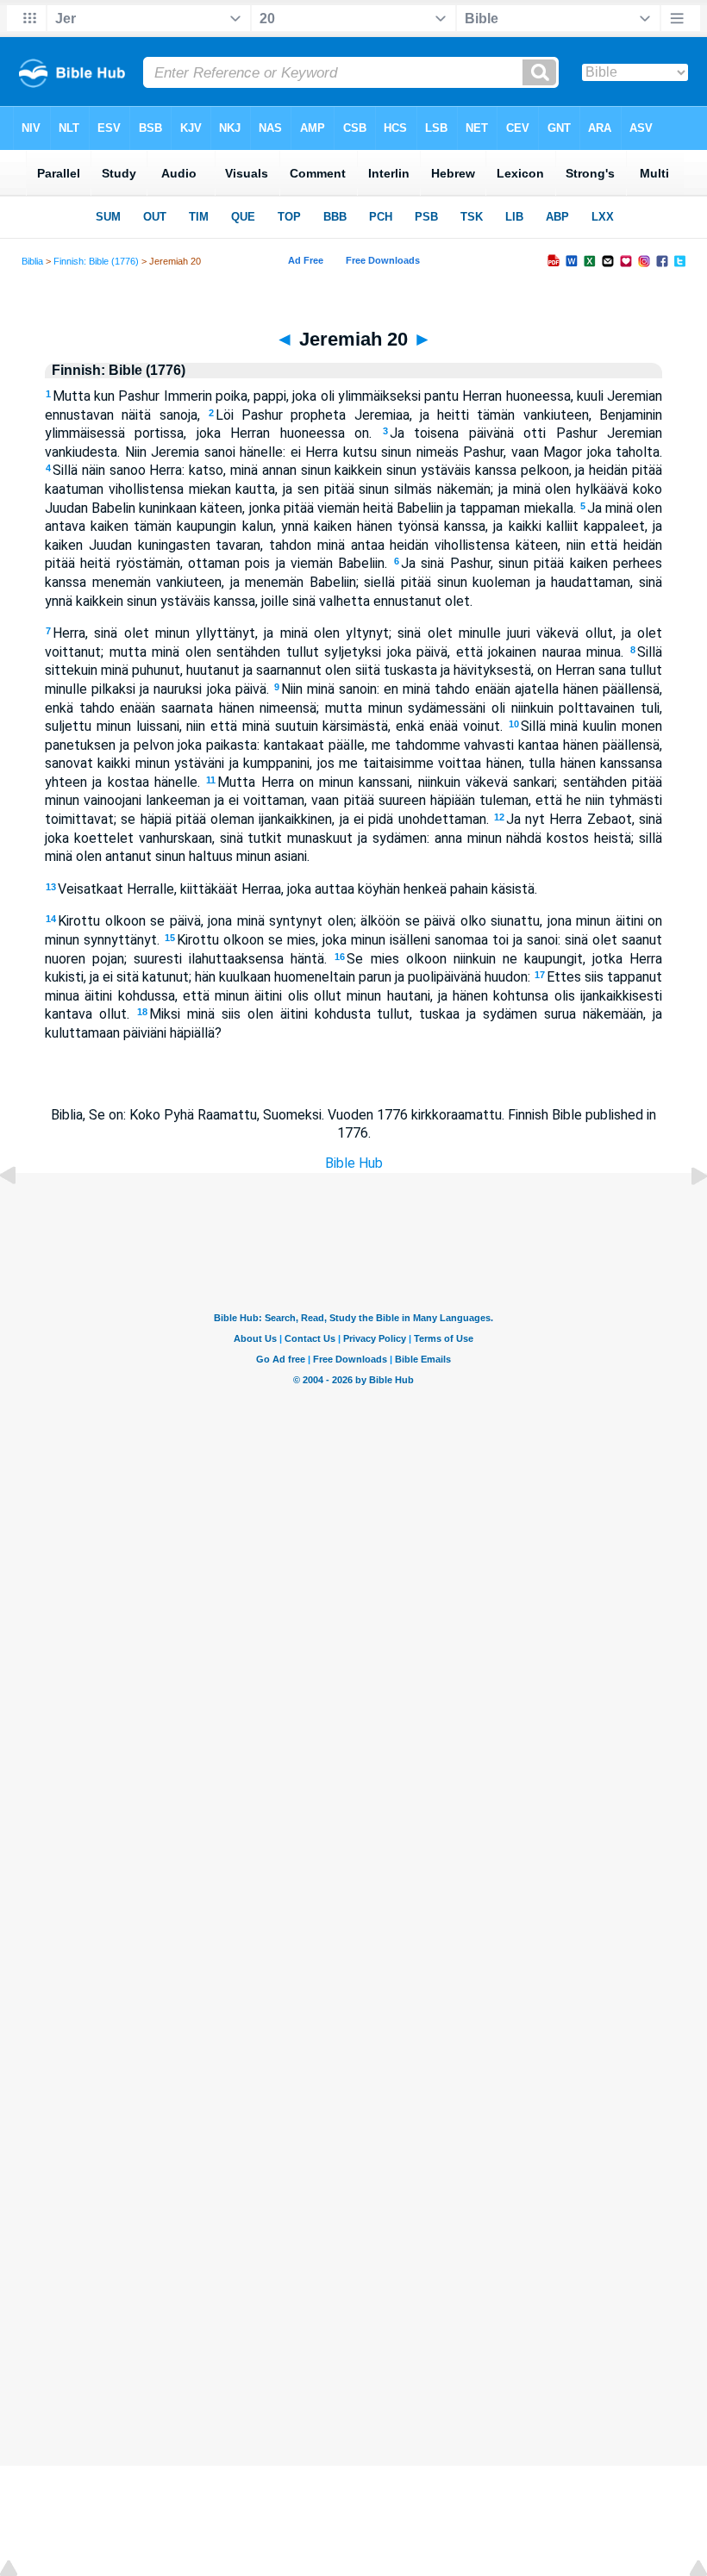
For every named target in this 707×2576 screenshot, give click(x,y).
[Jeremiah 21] (685, 1215)
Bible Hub (354, 1163)
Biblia (32, 261)
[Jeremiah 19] (22, 1215)
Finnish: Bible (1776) (96, 261)
